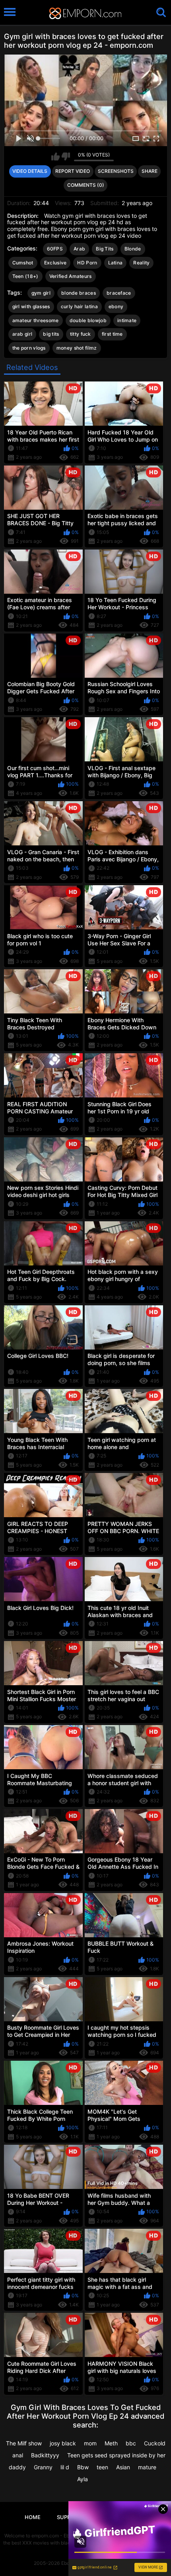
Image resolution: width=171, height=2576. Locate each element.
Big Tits (105, 249)
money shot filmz (77, 348)
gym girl (41, 293)
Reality (141, 263)
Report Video (73, 171)
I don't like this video (66, 156)
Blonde (133, 249)
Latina (116, 263)
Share (150, 171)
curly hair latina (79, 306)
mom (90, 2443)
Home (33, 2517)
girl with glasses (31, 306)
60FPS (55, 249)
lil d (65, 2467)
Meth (111, 2443)
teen (102, 2467)
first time (112, 334)
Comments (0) (86, 185)
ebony (116, 306)
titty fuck (81, 334)
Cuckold (155, 2443)
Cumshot (23, 263)
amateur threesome (36, 320)
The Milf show (24, 2443)
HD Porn (87, 263)
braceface (119, 293)
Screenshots (116, 171)
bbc (131, 2443)
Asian (123, 2467)
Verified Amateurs (71, 276)
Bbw (83, 2467)
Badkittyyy (45, 2455)
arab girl (22, 334)
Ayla (83, 2479)
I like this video (55, 156)
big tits (51, 334)
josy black (63, 2443)
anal (18, 2455)
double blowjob (88, 320)
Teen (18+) (25, 276)
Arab (79, 249)
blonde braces (79, 293)
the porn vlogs (29, 348)
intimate (127, 320)
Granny (43, 2467)
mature (147, 2467)
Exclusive (55, 263)
